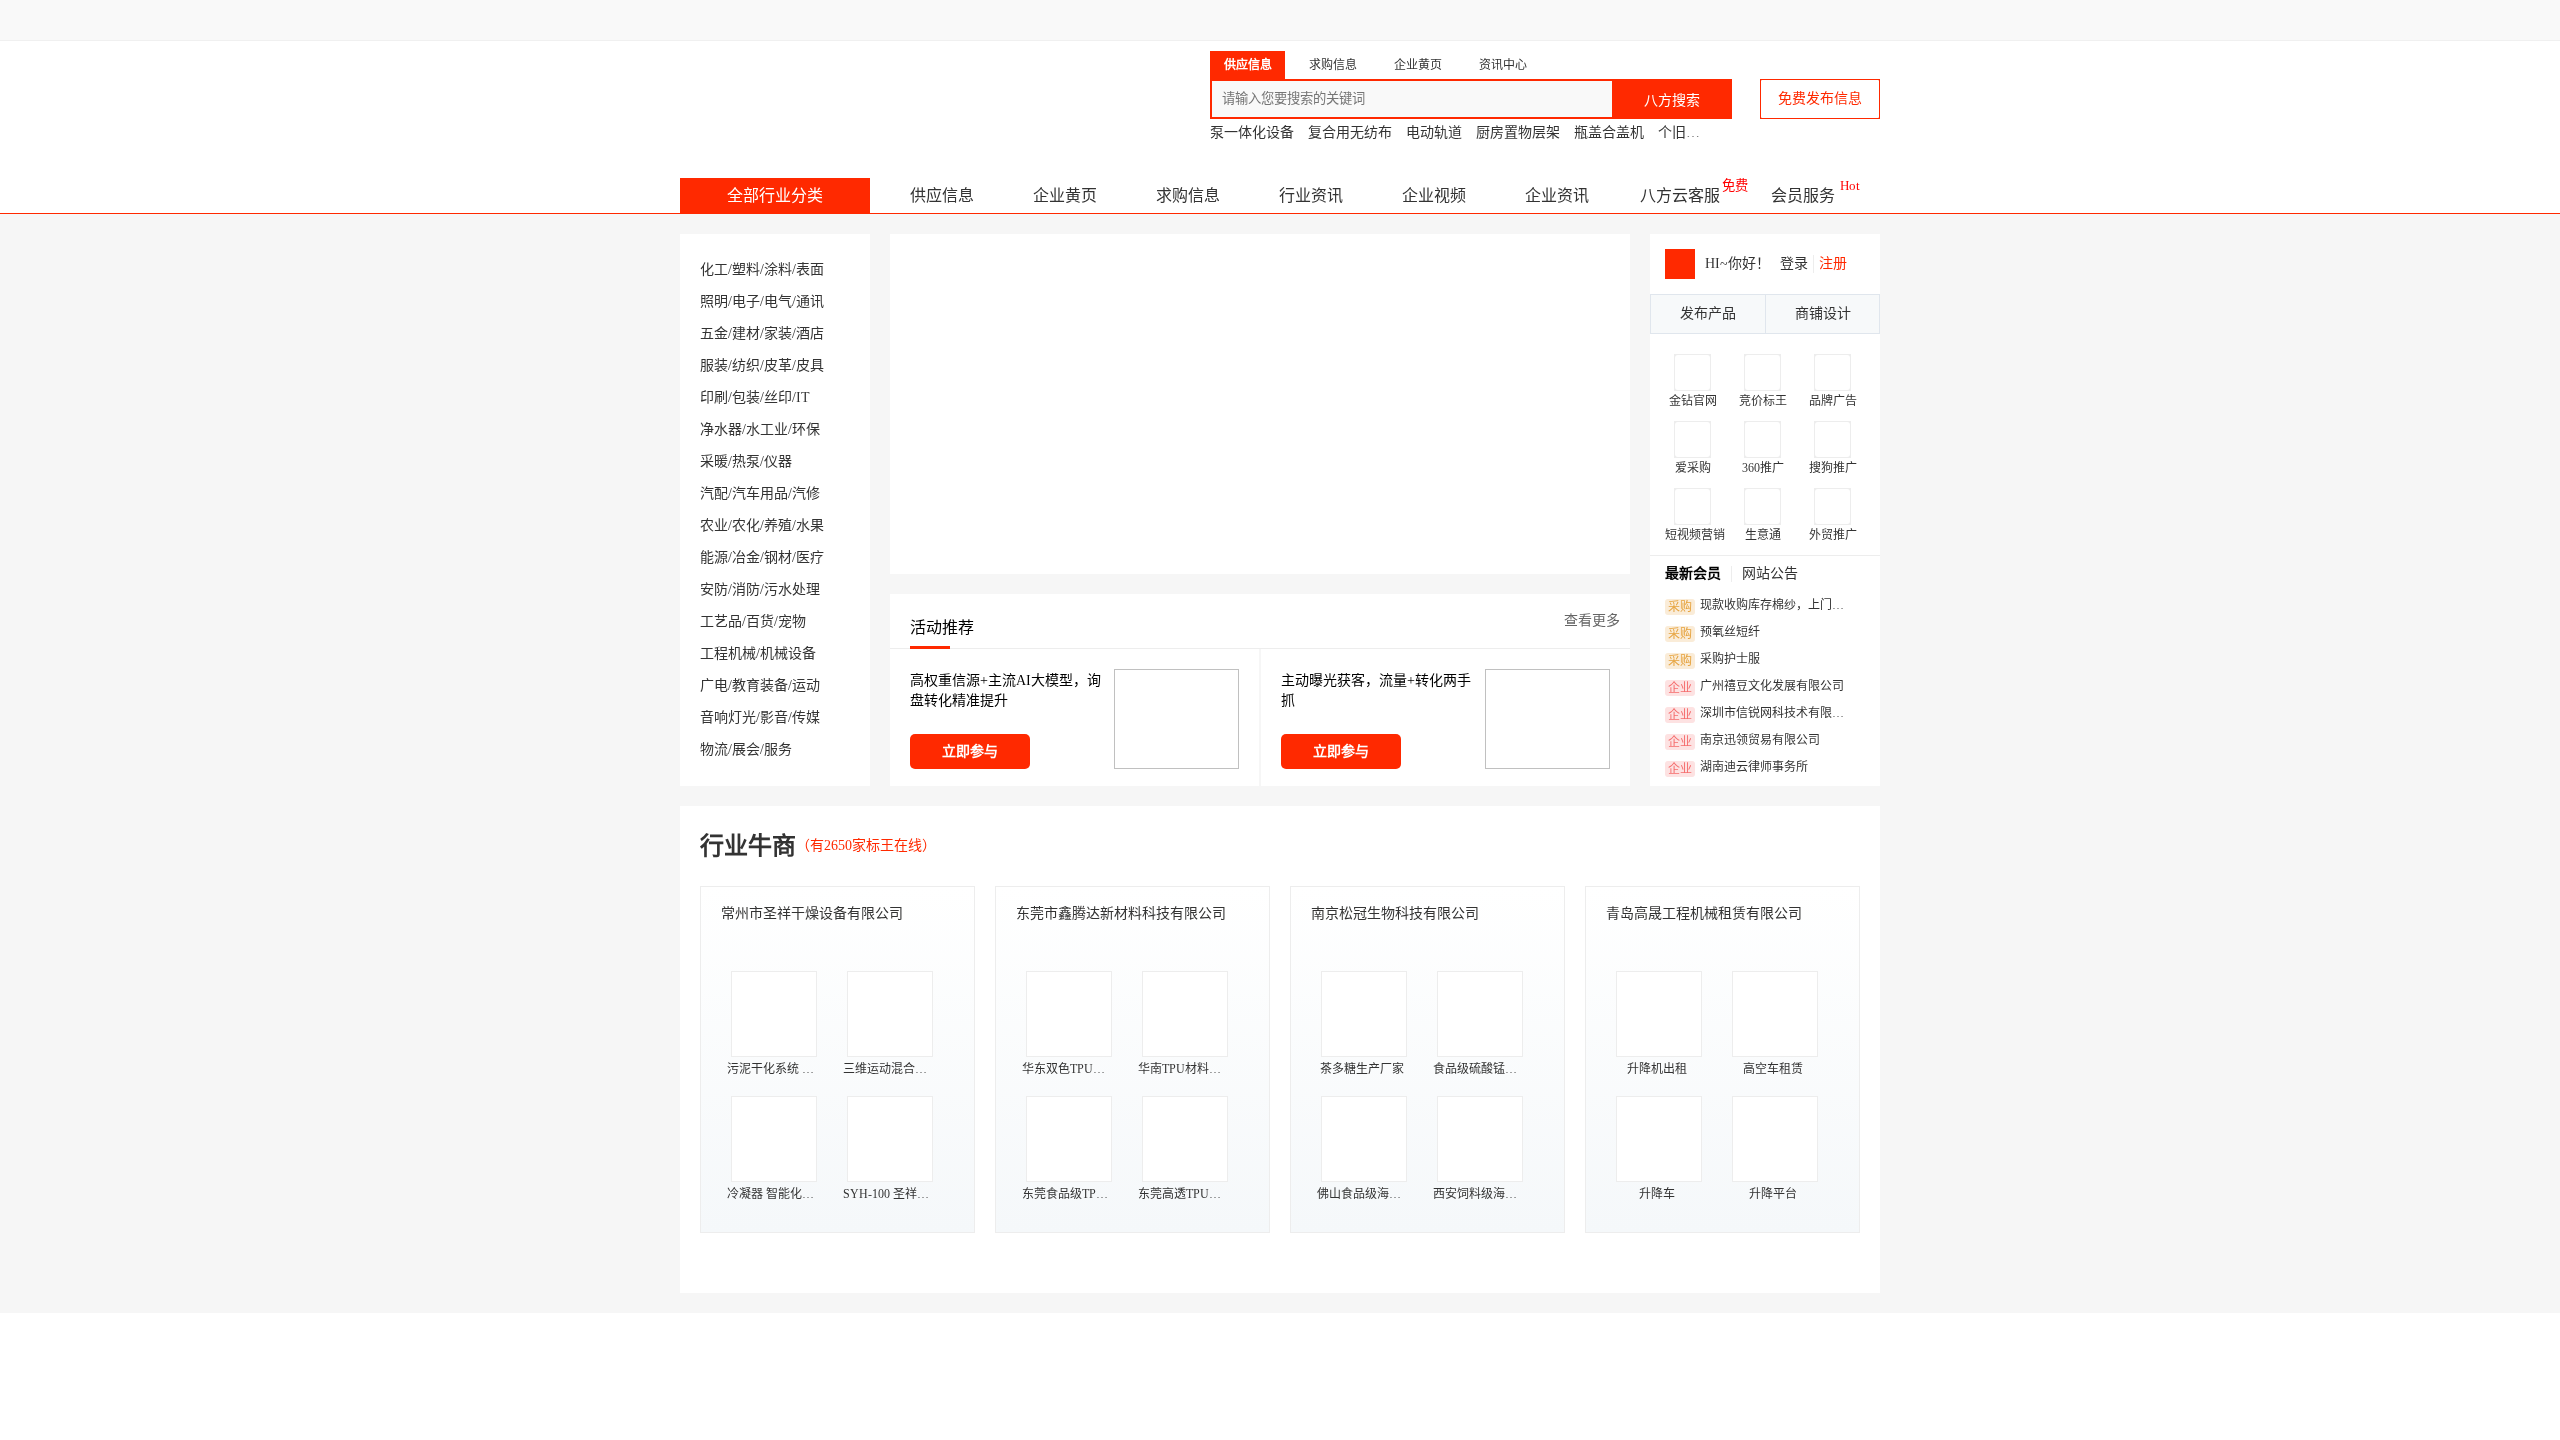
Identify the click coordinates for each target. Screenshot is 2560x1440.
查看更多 (1592, 620)
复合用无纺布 (1350, 132)
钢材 (778, 557)
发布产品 (1708, 313)
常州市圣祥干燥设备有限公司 (812, 913)
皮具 (810, 365)
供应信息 (942, 195)
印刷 (714, 397)
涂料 (778, 269)
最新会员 (1693, 573)
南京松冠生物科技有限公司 (1395, 913)
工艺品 (721, 621)
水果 (810, 525)
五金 (714, 333)
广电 (714, 685)
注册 (1833, 263)
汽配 (714, 493)
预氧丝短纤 (1714, 633)
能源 (714, 557)
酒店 (810, 333)
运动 (806, 685)
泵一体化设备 (1252, 132)
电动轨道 (1434, 132)
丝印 (778, 397)
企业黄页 (1065, 195)
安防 (714, 589)
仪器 (778, 461)
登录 (1794, 263)
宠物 (792, 621)
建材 (746, 333)
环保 (806, 429)
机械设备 (788, 653)
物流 (714, 749)
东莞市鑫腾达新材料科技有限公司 (1121, 913)
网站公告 (1770, 573)
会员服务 (1803, 195)
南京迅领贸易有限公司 (1744, 741)
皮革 (778, 365)
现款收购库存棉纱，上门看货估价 (1761, 606)
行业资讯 (1311, 195)
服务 (778, 749)
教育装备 (760, 685)
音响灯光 (728, 717)
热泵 (746, 461)
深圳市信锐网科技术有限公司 (1761, 714)
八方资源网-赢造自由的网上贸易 (838, 90)
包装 (746, 397)
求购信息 (1188, 195)
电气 (778, 301)
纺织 (746, 365)
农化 (746, 525)
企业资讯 (1557, 195)
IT (803, 397)
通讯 (810, 301)
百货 (760, 621)
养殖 (778, 525)
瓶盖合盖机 (1609, 132)
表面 (810, 269)
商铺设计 (1823, 313)
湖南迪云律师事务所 (1738, 768)
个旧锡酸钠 (1693, 132)
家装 (778, 333)
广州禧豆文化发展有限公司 (1756, 687)
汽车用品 (760, 493)
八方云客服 (1680, 195)
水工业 (767, 429)
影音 (774, 717)
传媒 (806, 717)
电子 (746, 301)
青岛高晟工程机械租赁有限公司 (1704, 913)
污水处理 (792, 589)
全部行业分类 (775, 195)
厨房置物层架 (1518, 132)
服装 (714, 365)
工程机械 (728, 653)
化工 (714, 269)
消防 (746, 589)
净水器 (721, 429)
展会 (746, 749)
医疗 (810, 557)
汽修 (806, 493)
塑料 (746, 269)
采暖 (714, 461)
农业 (714, 525)
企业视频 (1434, 195)
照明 (714, 301)
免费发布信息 (1820, 98)
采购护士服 (1714, 660)
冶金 (746, 557)
